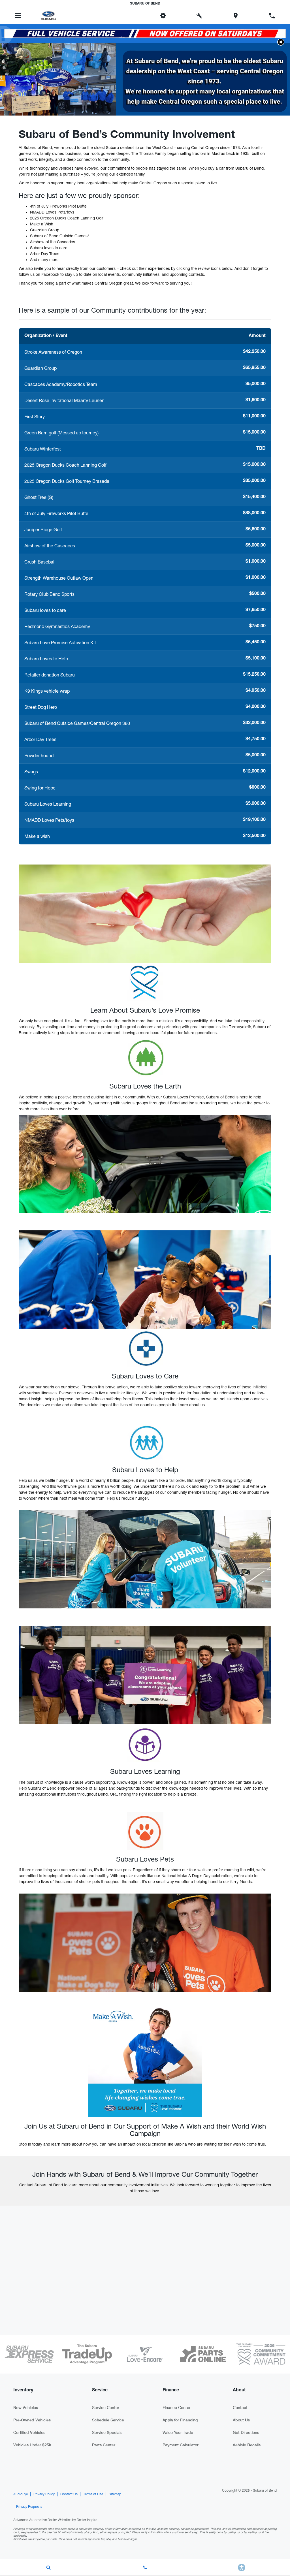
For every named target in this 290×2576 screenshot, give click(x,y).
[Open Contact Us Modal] (145, 2568)
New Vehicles (26, 2407)
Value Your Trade (178, 2432)
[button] (127, 16)
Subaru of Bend (265, 2490)
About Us (241, 2420)
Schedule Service (108, 2420)
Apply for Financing (180, 2420)
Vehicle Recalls (247, 2445)
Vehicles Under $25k (32, 2445)
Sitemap (115, 2494)
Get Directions (246, 2432)
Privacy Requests (29, 2507)
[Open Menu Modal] (18, 16)
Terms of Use (93, 2494)
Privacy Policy (44, 2494)
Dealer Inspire (87, 2520)
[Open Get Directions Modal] (236, 16)
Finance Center (177, 2407)
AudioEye (21, 2494)
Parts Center (104, 2445)
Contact (240, 2407)
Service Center (106, 2407)
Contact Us (69, 2494)
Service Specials (107, 2432)
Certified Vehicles (29, 2432)
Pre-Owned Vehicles (32, 2420)
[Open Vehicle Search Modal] (49, 2568)
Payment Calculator (181, 2445)
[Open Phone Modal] (272, 16)
